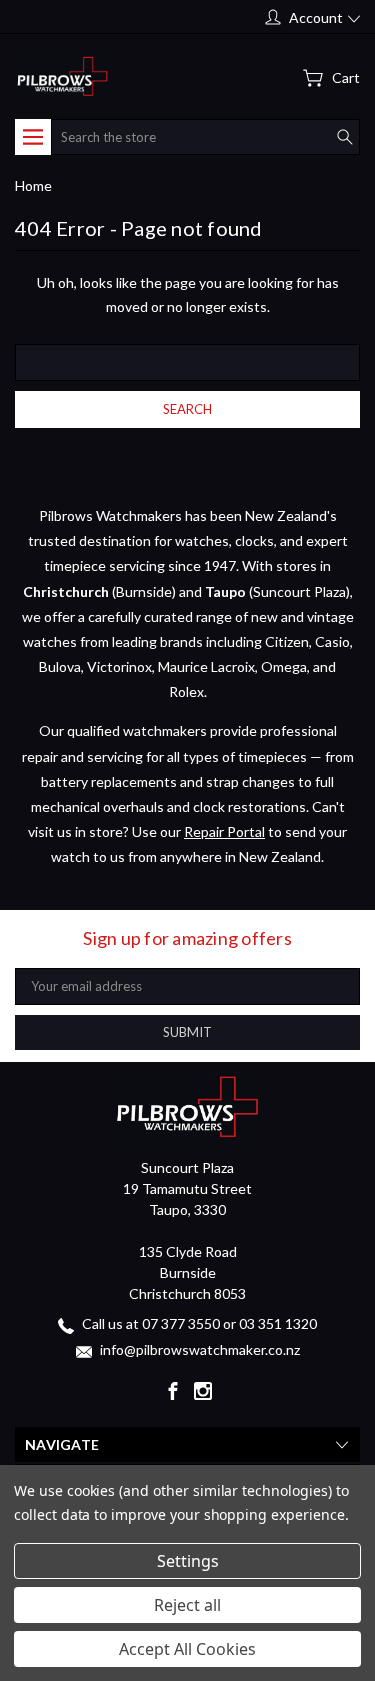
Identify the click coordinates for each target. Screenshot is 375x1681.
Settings (188, 1561)
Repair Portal (224, 831)
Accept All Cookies (187, 1649)
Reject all (187, 1605)
